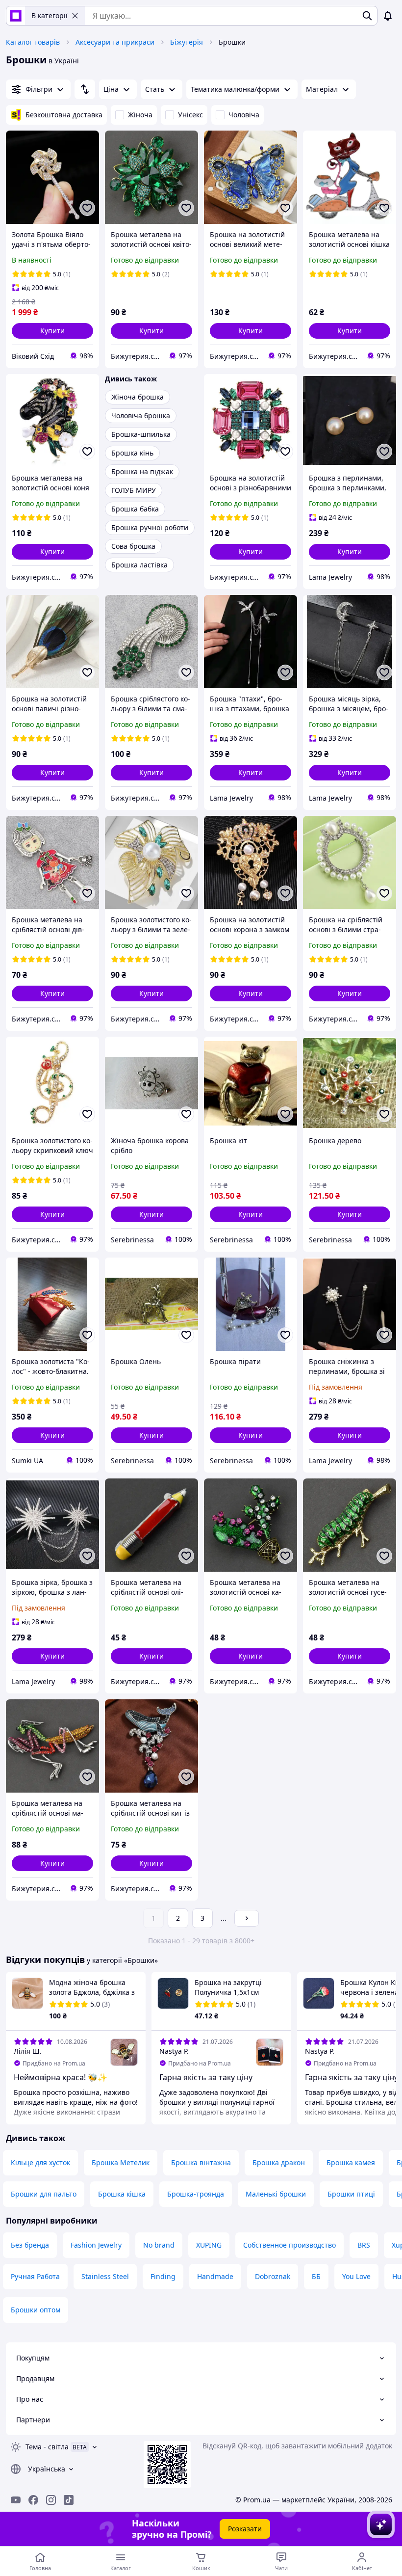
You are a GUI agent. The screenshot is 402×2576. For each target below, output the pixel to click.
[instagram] (51, 2500)
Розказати (245, 2529)
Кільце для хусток (40, 2162)
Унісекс (190, 115)
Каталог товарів (33, 42)
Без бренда (30, 2245)
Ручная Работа (35, 2276)
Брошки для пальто (44, 2194)
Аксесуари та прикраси (115, 42)
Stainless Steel (105, 2276)
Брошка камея (351, 2162)
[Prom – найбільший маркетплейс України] (16, 16)
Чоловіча (244, 115)
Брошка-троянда (196, 2194)
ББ (316, 2276)
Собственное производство (289, 2245)
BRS (364, 2245)
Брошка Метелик (121, 2162)
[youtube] (16, 2500)
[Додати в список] (87, 208)
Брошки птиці (351, 2194)
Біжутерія (187, 42)
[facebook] (33, 2500)
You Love (356, 2276)
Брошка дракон (279, 2162)
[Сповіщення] (388, 16)
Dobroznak (273, 2276)
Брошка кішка (122, 2194)
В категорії (50, 15)
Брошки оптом (36, 2310)
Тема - (47, 2447)
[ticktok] (69, 2500)
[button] (52, 331)
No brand (159, 2245)
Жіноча (140, 115)
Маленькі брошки (276, 2194)
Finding (163, 2276)
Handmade (215, 2276)
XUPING (209, 2245)
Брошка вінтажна (201, 2162)
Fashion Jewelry (96, 2245)
